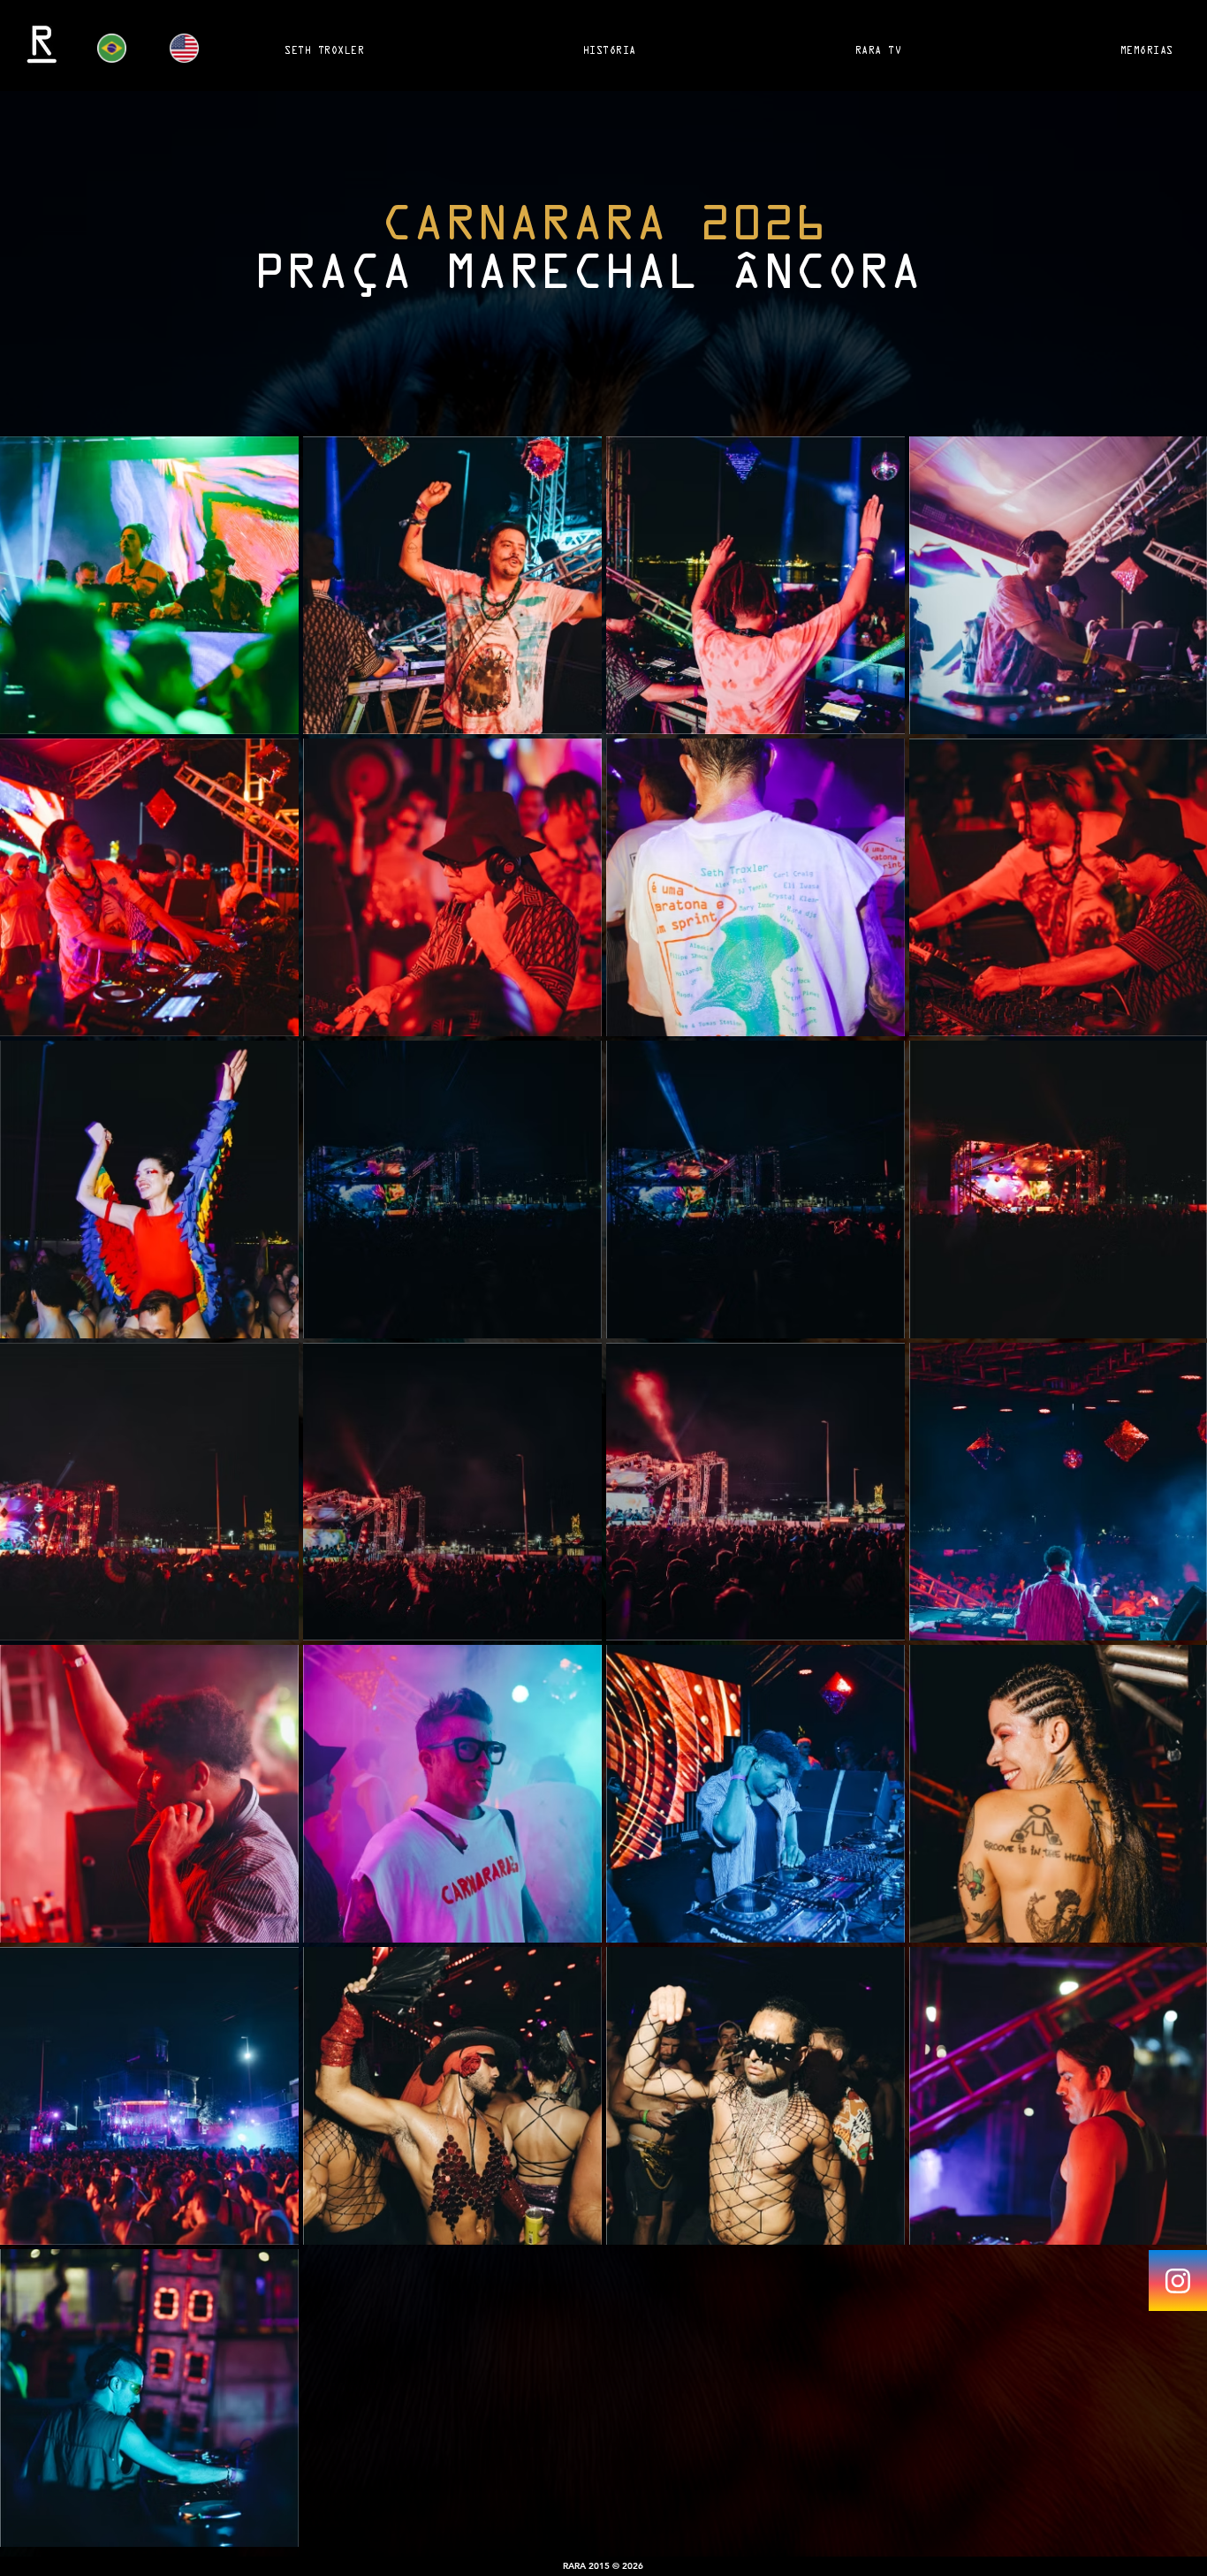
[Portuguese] (121, 48)
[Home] (1178, 2281)
